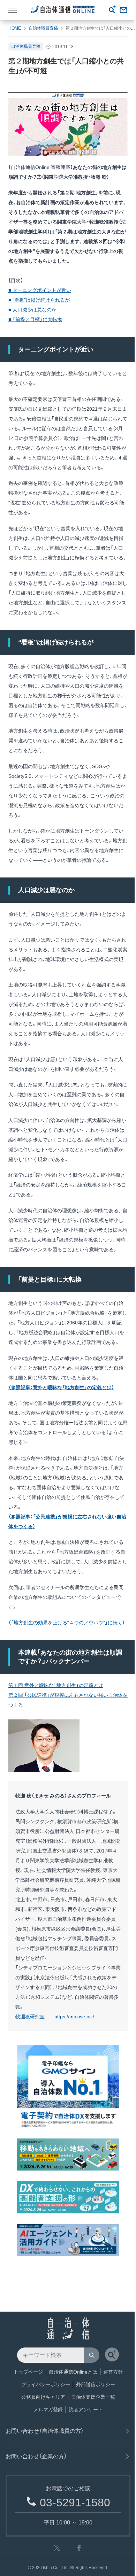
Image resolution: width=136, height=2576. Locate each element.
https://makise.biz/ (74, 2017)
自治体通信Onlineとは (73, 2372)
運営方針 (113, 2372)
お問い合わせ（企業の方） (36, 2456)
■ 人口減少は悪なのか (32, 310)
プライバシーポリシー (46, 2384)
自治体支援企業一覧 (93, 2397)
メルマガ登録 (48, 2409)
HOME (15, 28)
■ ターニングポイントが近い (40, 290)
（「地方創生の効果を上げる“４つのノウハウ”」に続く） (67, 1623)
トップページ (28, 2372)
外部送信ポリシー (96, 2384)
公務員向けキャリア (43, 2397)
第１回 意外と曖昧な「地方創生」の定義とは (56, 1685)
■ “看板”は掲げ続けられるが (39, 300)
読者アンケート (86, 2409)
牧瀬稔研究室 (30, 2017)
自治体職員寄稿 (43, 28)
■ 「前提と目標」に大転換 (35, 319)
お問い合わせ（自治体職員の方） (45, 2431)
